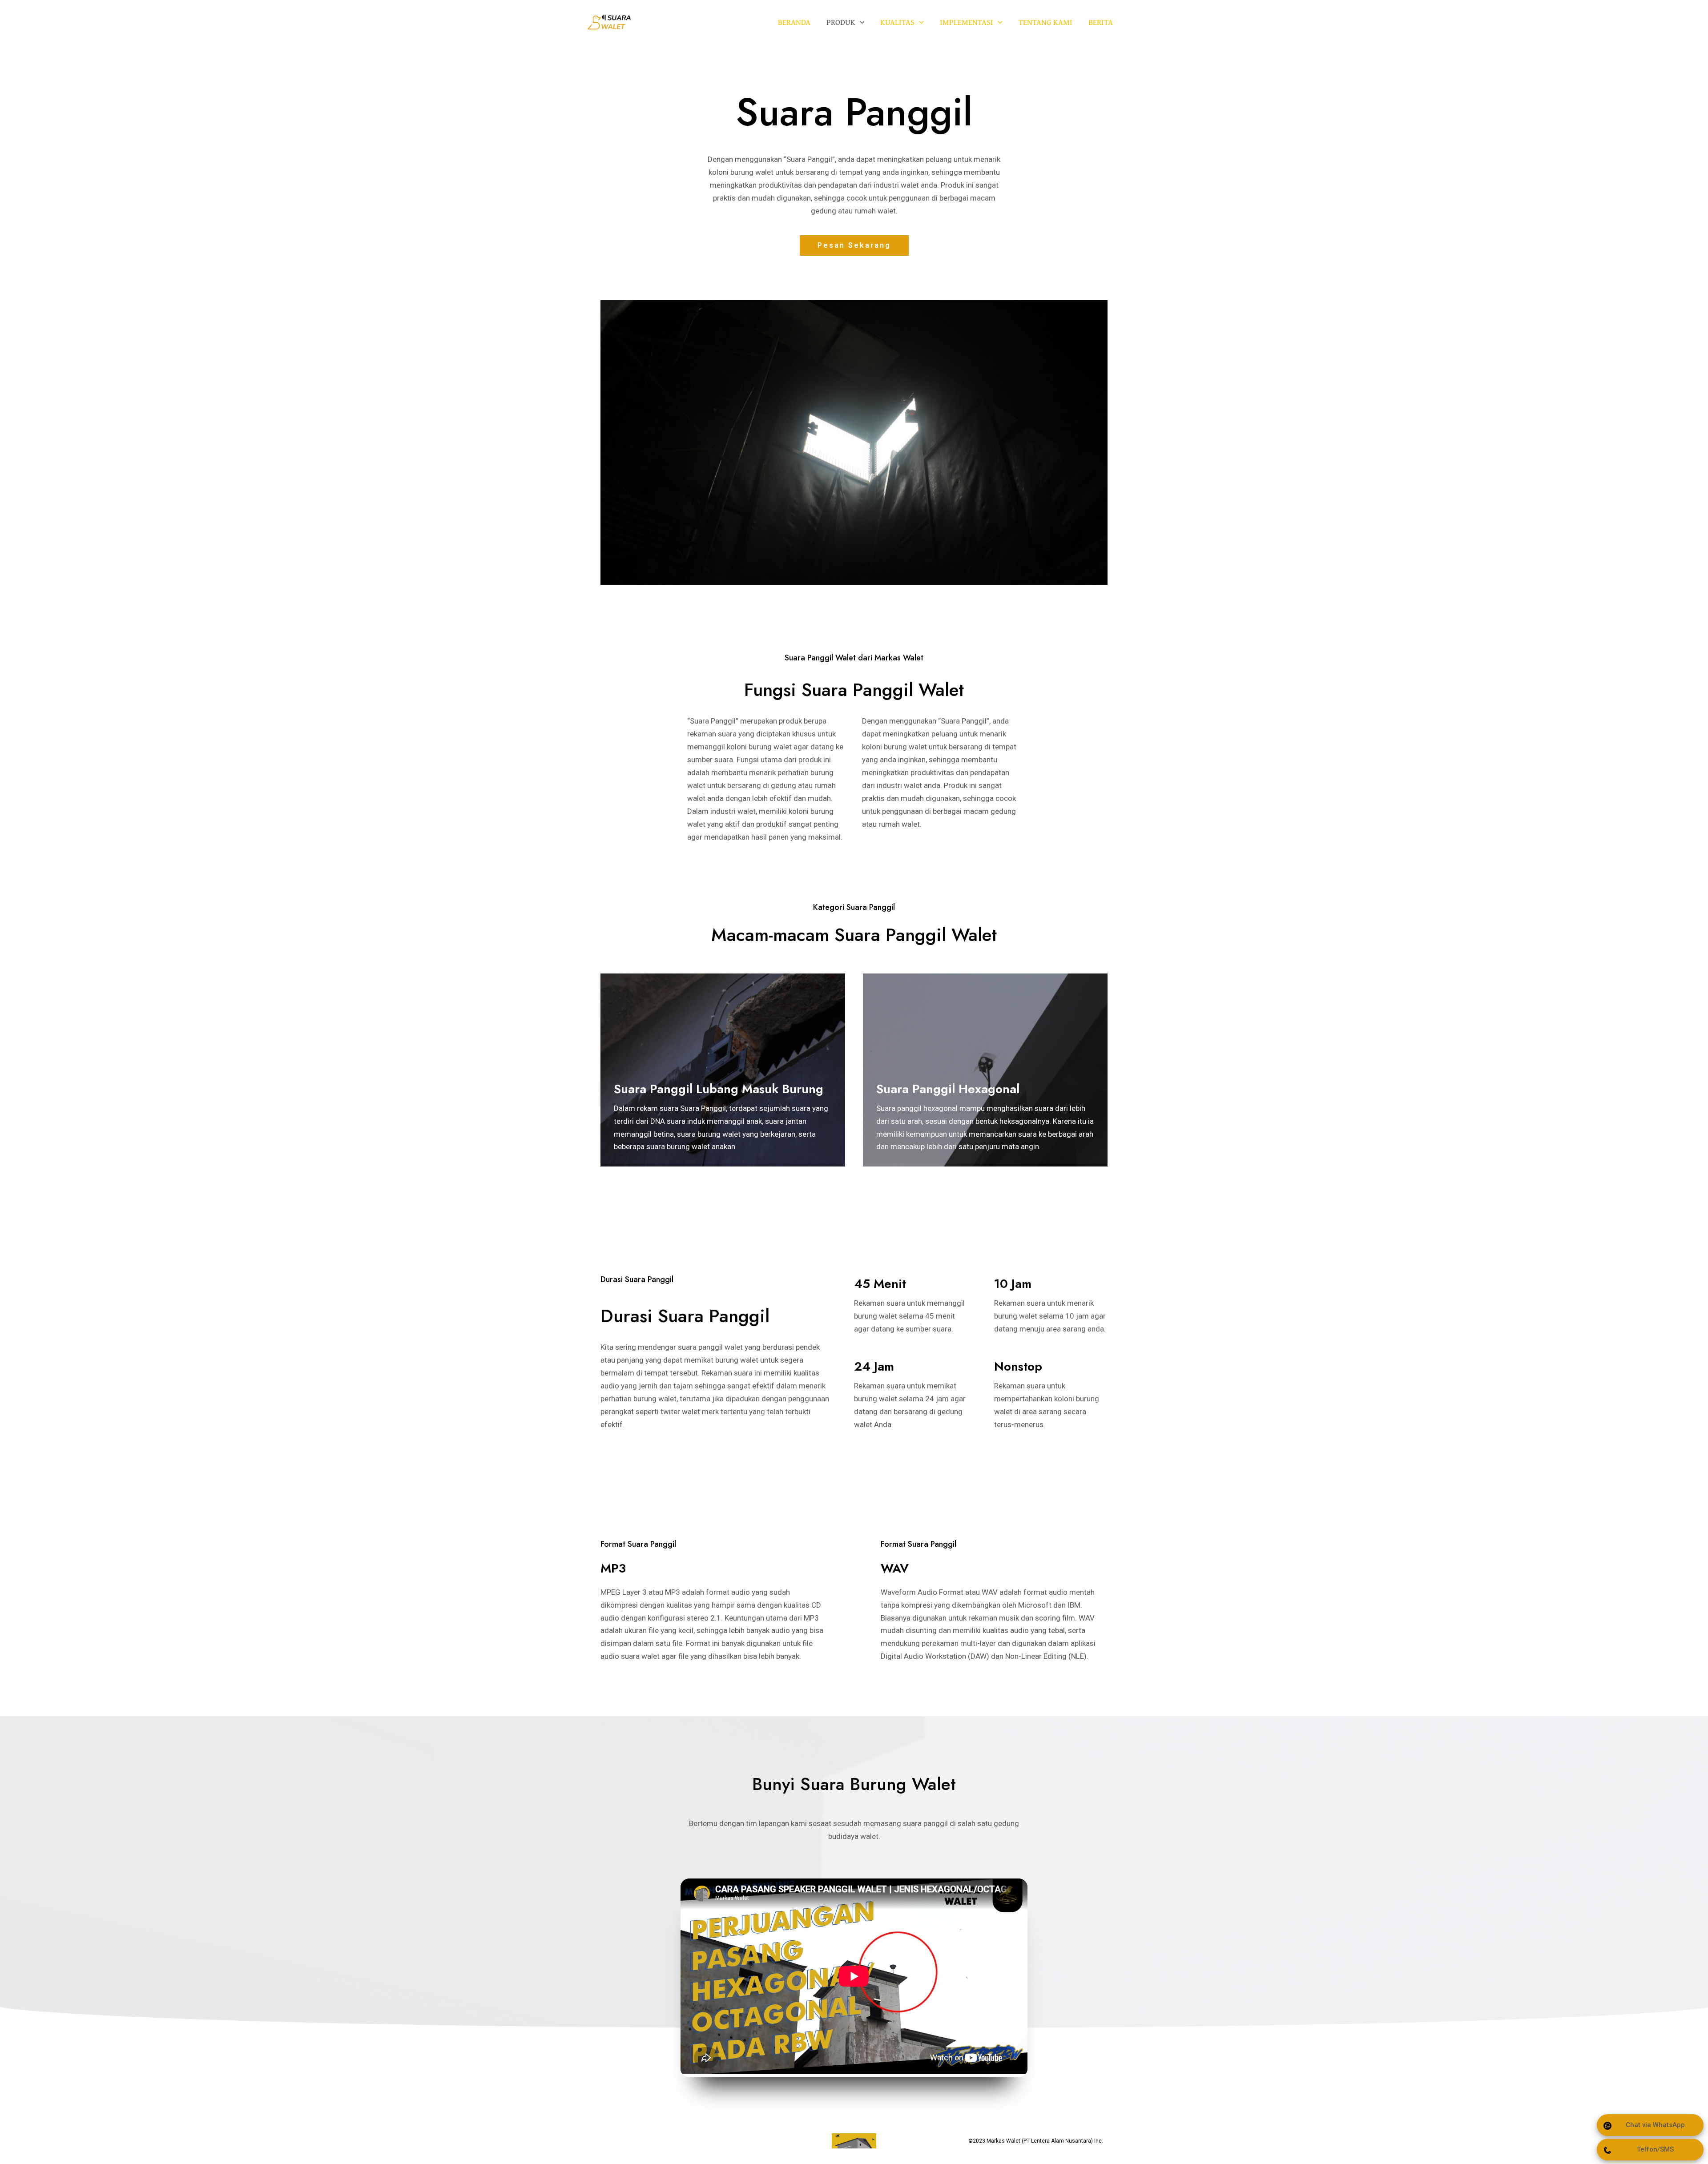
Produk (841, 22)
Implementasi (967, 22)
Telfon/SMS (1655, 2149)
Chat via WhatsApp (1655, 2125)
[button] (854, 245)
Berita (1101, 22)
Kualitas (897, 22)
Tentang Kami (1045, 22)
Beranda (794, 22)
